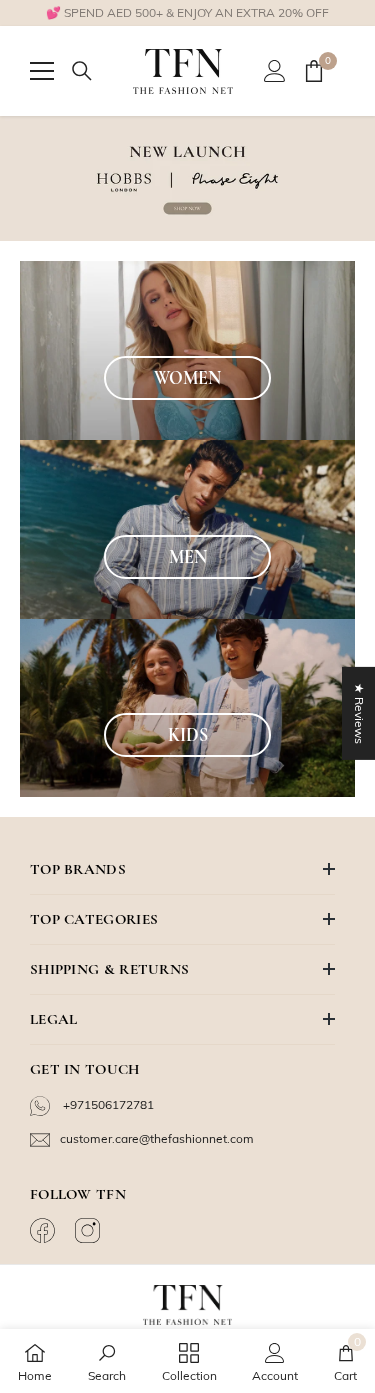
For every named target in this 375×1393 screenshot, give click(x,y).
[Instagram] (90, 1230)
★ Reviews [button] (359, 712)
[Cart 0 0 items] (314, 71)
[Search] (82, 71)
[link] (107, 1361)
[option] (187, 13)
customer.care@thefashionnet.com (157, 1138)
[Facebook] (45, 1230)
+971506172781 (107, 1104)
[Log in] (275, 71)
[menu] (42, 71)
